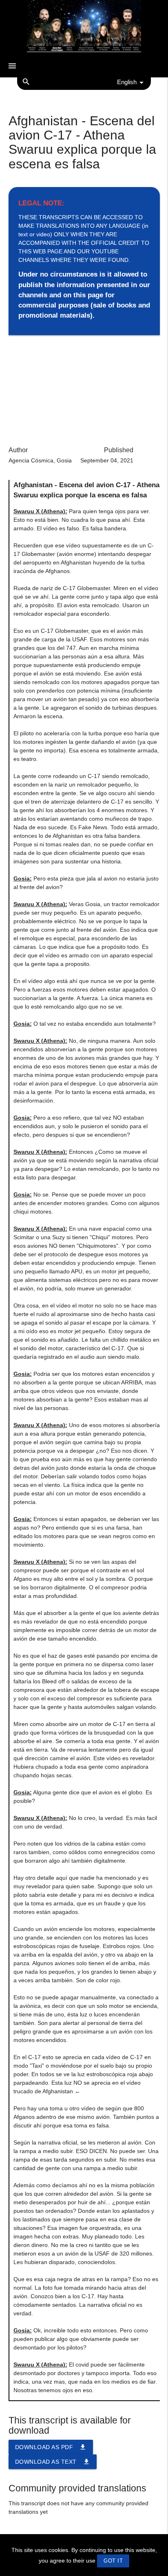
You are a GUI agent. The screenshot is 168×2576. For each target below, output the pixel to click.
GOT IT (113, 2561)
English (127, 82)
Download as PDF (51, 2447)
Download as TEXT (53, 2462)
